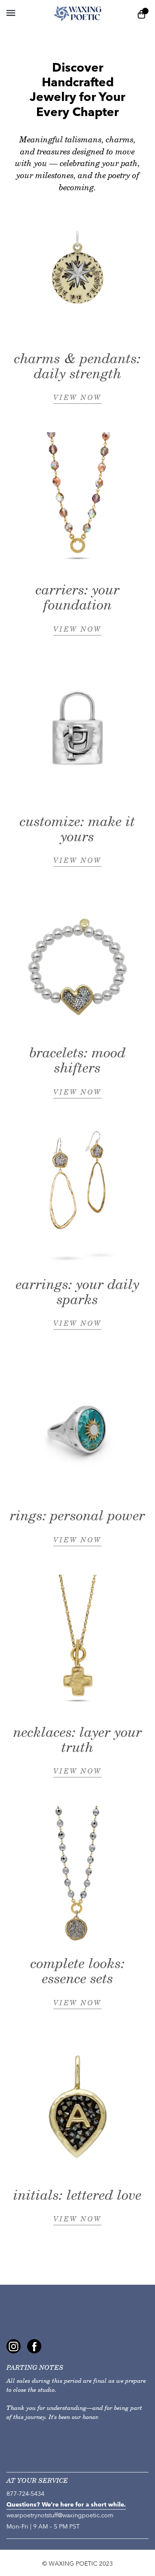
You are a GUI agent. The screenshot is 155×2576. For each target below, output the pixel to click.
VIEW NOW (77, 398)
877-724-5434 (25, 2494)
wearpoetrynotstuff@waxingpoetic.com (60, 2515)
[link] (14, 2346)
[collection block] (77, 272)
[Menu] (24, 13)
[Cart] (142, 14)
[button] (11, 13)
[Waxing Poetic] (78, 13)
